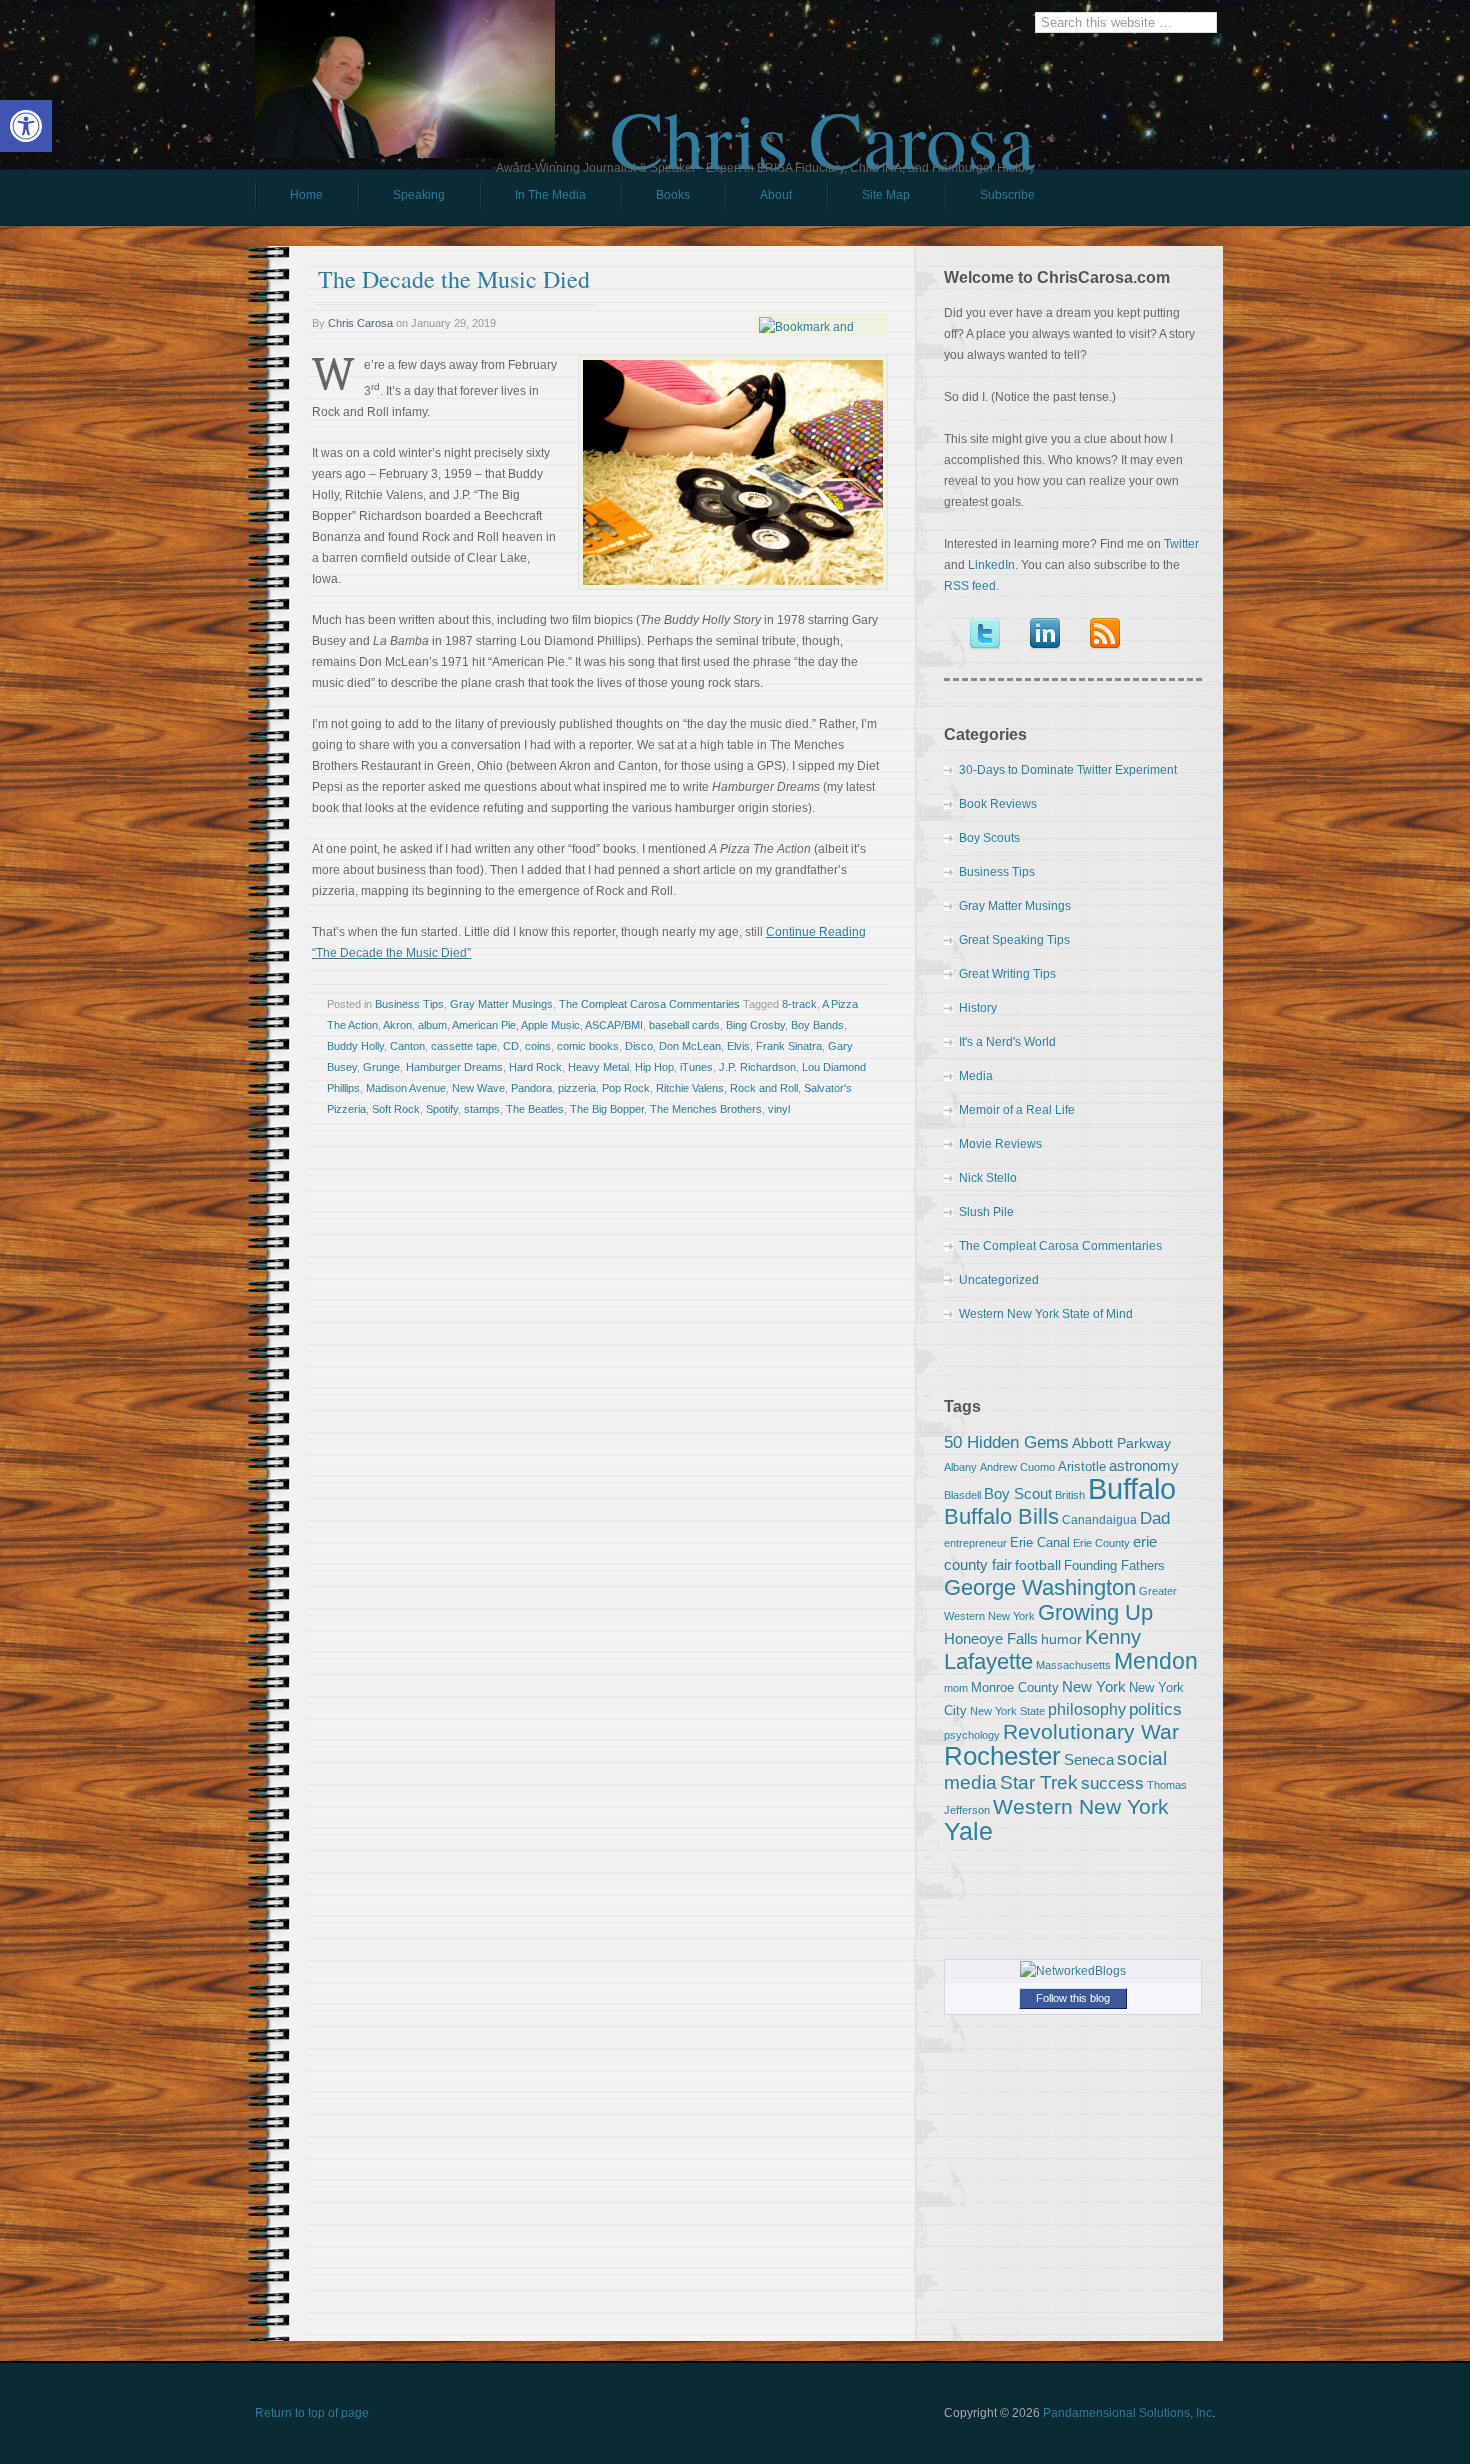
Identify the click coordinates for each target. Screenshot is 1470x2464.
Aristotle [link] (1082, 1466)
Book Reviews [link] (998, 804)
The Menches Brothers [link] (706, 1109)
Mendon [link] (1156, 1661)
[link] (26, 126)
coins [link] (538, 1046)
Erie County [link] (1101, 1543)
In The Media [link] (550, 195)
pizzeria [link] (577, 1088)
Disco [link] (639, 1046)
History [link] (978, 1008)
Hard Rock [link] (535, 1067)
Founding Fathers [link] (1114, 1565)
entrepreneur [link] (975, 1543)
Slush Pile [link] (986, 1212)
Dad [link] (1155, 1518)
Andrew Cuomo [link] (1017, 1467)
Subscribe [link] (1007, 195)
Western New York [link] (1081, 1806)
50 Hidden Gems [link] (1006, 1442)
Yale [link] (968, 1831)
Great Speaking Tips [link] (1014, 940)
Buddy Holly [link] (355, 1046)
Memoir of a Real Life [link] (1017, 1110)
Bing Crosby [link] (755, 1025)
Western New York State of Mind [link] (1046, 1314)
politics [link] (1155, 1709)
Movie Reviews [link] (1000, 1144)
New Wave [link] (478, 1088)
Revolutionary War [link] (1091, 1732)
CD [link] (511, 1046)
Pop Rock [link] (626, 1088)
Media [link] (976, 1076)
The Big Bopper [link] (607, 1109)
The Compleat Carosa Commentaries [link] (649, 1004)
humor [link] (1061, 1639)
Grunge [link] (381, 1067)
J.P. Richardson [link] (757, 1067)
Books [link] (655, 200)
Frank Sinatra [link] (789, 1046)
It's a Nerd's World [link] (1007, 1042)
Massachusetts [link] (1073, 1665)
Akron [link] (397, 1025)
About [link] (776, 195)
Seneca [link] (1089, 1759)
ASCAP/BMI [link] (614, 1025)
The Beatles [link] (535, 1109)
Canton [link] (407, 1046)
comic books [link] (588, 1046)
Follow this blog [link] (1073, 1998)
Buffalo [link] (1132, 1488)
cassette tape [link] (464, 1046)
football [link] (1038, 1565)
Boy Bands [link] (817, 1025)
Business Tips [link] (409, 1004)
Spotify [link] (442, 1109)
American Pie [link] (484, 1025)
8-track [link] (799, 1004)
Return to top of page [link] (312, 2413)
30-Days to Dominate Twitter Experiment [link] (1068, 770)
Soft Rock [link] (396, 1109)
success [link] (1112, 1783)
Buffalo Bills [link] (1001, 1516)
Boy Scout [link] (1018, 1493)
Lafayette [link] (988, 1661)
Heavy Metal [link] (598, 1067)
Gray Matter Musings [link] (501, 1004)
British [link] (1070, 1495)
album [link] (432, 1025)
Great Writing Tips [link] (1007, 974)
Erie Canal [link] (1040, 1542)
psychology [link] (972, 1735)
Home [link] (306, 195)
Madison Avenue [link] (406, 1088)
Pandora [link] (531, 1088)
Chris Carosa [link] (822, 121)
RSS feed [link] (970, 586)
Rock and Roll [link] (764, 1088)
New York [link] (1094, 1686)
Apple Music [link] (550, 1025)
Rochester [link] (1002, 1756)
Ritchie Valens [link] (690, 1088)
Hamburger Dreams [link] (454, 1067)
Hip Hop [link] (654, 1067)
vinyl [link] (779, 1109)
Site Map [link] (886, 195)
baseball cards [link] (684, 1025)
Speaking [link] (419, 195)
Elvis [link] (738, 1046)
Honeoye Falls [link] (991, 1638)
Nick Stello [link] (988, 1178)
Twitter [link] (1181, 544)
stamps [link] (482, 1109)
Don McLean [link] (690, 1046)
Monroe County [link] (1015, 1687)
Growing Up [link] (1095, 1612)
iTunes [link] (696, 1067)
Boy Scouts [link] (989, 838)
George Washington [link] (1040, 1587)
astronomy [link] (1144, 1465)
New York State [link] (1007, 1711)
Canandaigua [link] (1099, 1520)
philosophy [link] (1087, 1709)
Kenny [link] (1113, 1637)
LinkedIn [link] (991, 565)
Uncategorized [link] (999, 1280)
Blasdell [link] (962, 1495)
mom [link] (956, 1688)
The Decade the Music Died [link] (454, 279)
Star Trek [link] (1039, 1782)
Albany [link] (960, 1467)
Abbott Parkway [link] (1121, 1443)
